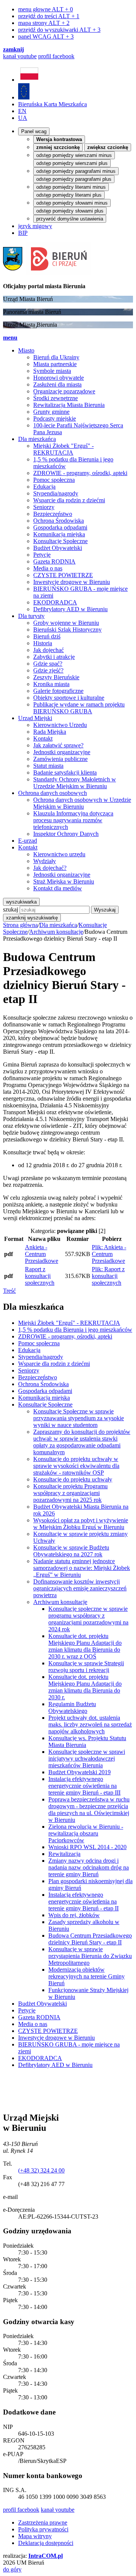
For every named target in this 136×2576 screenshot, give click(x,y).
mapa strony (44, 23)
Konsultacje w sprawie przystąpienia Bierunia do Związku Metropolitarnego (90, 1956)
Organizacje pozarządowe (64, 391)
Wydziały (45, 861)
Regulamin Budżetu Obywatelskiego (72, 1707)
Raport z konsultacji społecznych (40, 1276)
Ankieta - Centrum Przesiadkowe (42, 1254)
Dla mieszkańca (58, 925)
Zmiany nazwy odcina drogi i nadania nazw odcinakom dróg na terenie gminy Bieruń (89, 1867)
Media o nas (48, 568)
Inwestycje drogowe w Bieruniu (72, 582)
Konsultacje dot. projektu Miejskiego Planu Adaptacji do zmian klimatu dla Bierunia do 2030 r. (85, 1687)
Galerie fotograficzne (58, 691)
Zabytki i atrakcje (54, 657)
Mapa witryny (35, 2536)
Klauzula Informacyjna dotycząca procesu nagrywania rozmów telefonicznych (73, 820)
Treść (9, 1291)
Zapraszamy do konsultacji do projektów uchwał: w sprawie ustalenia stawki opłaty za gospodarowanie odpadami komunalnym (82, 1442)
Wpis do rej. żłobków (74, 1915)
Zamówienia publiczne (60, 759)
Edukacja (44, 487)
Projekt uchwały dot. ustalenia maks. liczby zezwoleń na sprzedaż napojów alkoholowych (90, 1724)
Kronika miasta (51, 684)
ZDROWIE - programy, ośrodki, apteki (80, 473)
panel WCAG (46, 36)
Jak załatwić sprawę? (58, 745)
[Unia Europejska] (24, 97)
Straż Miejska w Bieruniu (64, 881)
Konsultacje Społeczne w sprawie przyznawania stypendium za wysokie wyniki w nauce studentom (79, 1418)
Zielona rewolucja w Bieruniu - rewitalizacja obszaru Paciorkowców (86, 1833)
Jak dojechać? (50, 868)
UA (23, 118)
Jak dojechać (49, 650)
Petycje (42, 555)
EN (22, 111)
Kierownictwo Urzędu (60, 725)
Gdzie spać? (48, 664)
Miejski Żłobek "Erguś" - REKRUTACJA (63, 449)
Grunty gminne (51, 412)
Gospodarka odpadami (60, 527)
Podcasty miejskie (55, 418)
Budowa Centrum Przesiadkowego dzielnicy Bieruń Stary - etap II (90, 1939)
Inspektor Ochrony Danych (66, 834)
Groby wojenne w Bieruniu (66, 623)
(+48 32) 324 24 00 (41, 2170)
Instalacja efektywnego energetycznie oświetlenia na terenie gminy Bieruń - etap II (83, 1901)
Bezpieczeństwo (53, 514)
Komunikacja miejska (59, 534)
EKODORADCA (55, 602)
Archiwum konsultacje (56, 932)
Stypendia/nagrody (56, 493)
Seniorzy (44, 507)
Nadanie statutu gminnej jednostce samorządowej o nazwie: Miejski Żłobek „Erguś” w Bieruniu (82, 1568)
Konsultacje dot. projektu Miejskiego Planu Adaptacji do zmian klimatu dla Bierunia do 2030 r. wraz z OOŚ (85, 1646)
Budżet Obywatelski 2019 (80, 1772)
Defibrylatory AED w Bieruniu (70, 609)
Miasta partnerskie (55, 364)
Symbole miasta (52, 371)
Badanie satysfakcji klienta (65, 772)
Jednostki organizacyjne (62, 752)
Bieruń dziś (47, 636)
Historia (43, 643)
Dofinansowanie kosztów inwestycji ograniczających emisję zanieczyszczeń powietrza (80, 1588)
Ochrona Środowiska (59, 521)
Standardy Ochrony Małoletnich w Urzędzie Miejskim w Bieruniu (75, 783)
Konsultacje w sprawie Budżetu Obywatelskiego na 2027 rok (71, 1551)
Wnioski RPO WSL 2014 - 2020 (87, 1847)
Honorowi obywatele (59, 378)
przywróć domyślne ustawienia (70, 219)
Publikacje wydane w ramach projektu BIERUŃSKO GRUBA (79, 708)
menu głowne (46, 9)
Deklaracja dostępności (46, 2543)
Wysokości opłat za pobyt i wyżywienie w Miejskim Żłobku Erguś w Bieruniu (81, 1524)
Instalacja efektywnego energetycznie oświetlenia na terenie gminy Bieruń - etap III (84, 1786)
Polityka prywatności (43, 2529)
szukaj (11, 909)
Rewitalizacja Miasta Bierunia (69, 405)
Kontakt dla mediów (58, 888)
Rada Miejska (50, 732)
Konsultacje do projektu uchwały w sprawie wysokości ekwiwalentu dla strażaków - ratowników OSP (76, 1466)
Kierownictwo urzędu (59, 854)
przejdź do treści (49, 16)
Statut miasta (48, 766)
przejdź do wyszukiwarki (59, 30)
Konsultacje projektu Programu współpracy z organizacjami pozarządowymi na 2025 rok (70, 1493)
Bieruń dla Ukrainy (56, 357)
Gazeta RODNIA (54, 561)
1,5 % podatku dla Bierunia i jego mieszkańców (75, 1330)
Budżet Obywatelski (58, 548)
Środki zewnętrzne (56, 398)
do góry (12, 2569)
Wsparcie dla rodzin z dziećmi (69, 500)
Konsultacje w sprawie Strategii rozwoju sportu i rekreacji (86, 1667)
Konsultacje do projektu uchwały (73, 1479)
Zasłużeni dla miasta (57, 384)
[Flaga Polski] (29, 80)
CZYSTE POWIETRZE (63, 575)
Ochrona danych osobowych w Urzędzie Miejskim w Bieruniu (82, 803)
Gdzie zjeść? (48, 670)
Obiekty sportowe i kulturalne (69, 698)
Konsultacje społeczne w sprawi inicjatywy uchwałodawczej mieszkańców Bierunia (87, 1758)
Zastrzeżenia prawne (43, 2522)
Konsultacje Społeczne (60, 541)
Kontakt (43, 738)
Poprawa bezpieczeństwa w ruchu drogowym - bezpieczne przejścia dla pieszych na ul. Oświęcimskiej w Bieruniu (89, 1810)
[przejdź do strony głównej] (47, 273)
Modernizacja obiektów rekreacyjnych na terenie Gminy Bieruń (87, 1976)
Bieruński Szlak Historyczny (67, 630)
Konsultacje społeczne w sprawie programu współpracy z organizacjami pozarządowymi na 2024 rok (88, 1619)
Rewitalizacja (64, 1854)
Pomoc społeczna (54, 480)
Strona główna (20, 925)
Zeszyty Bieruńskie (56, 677)
